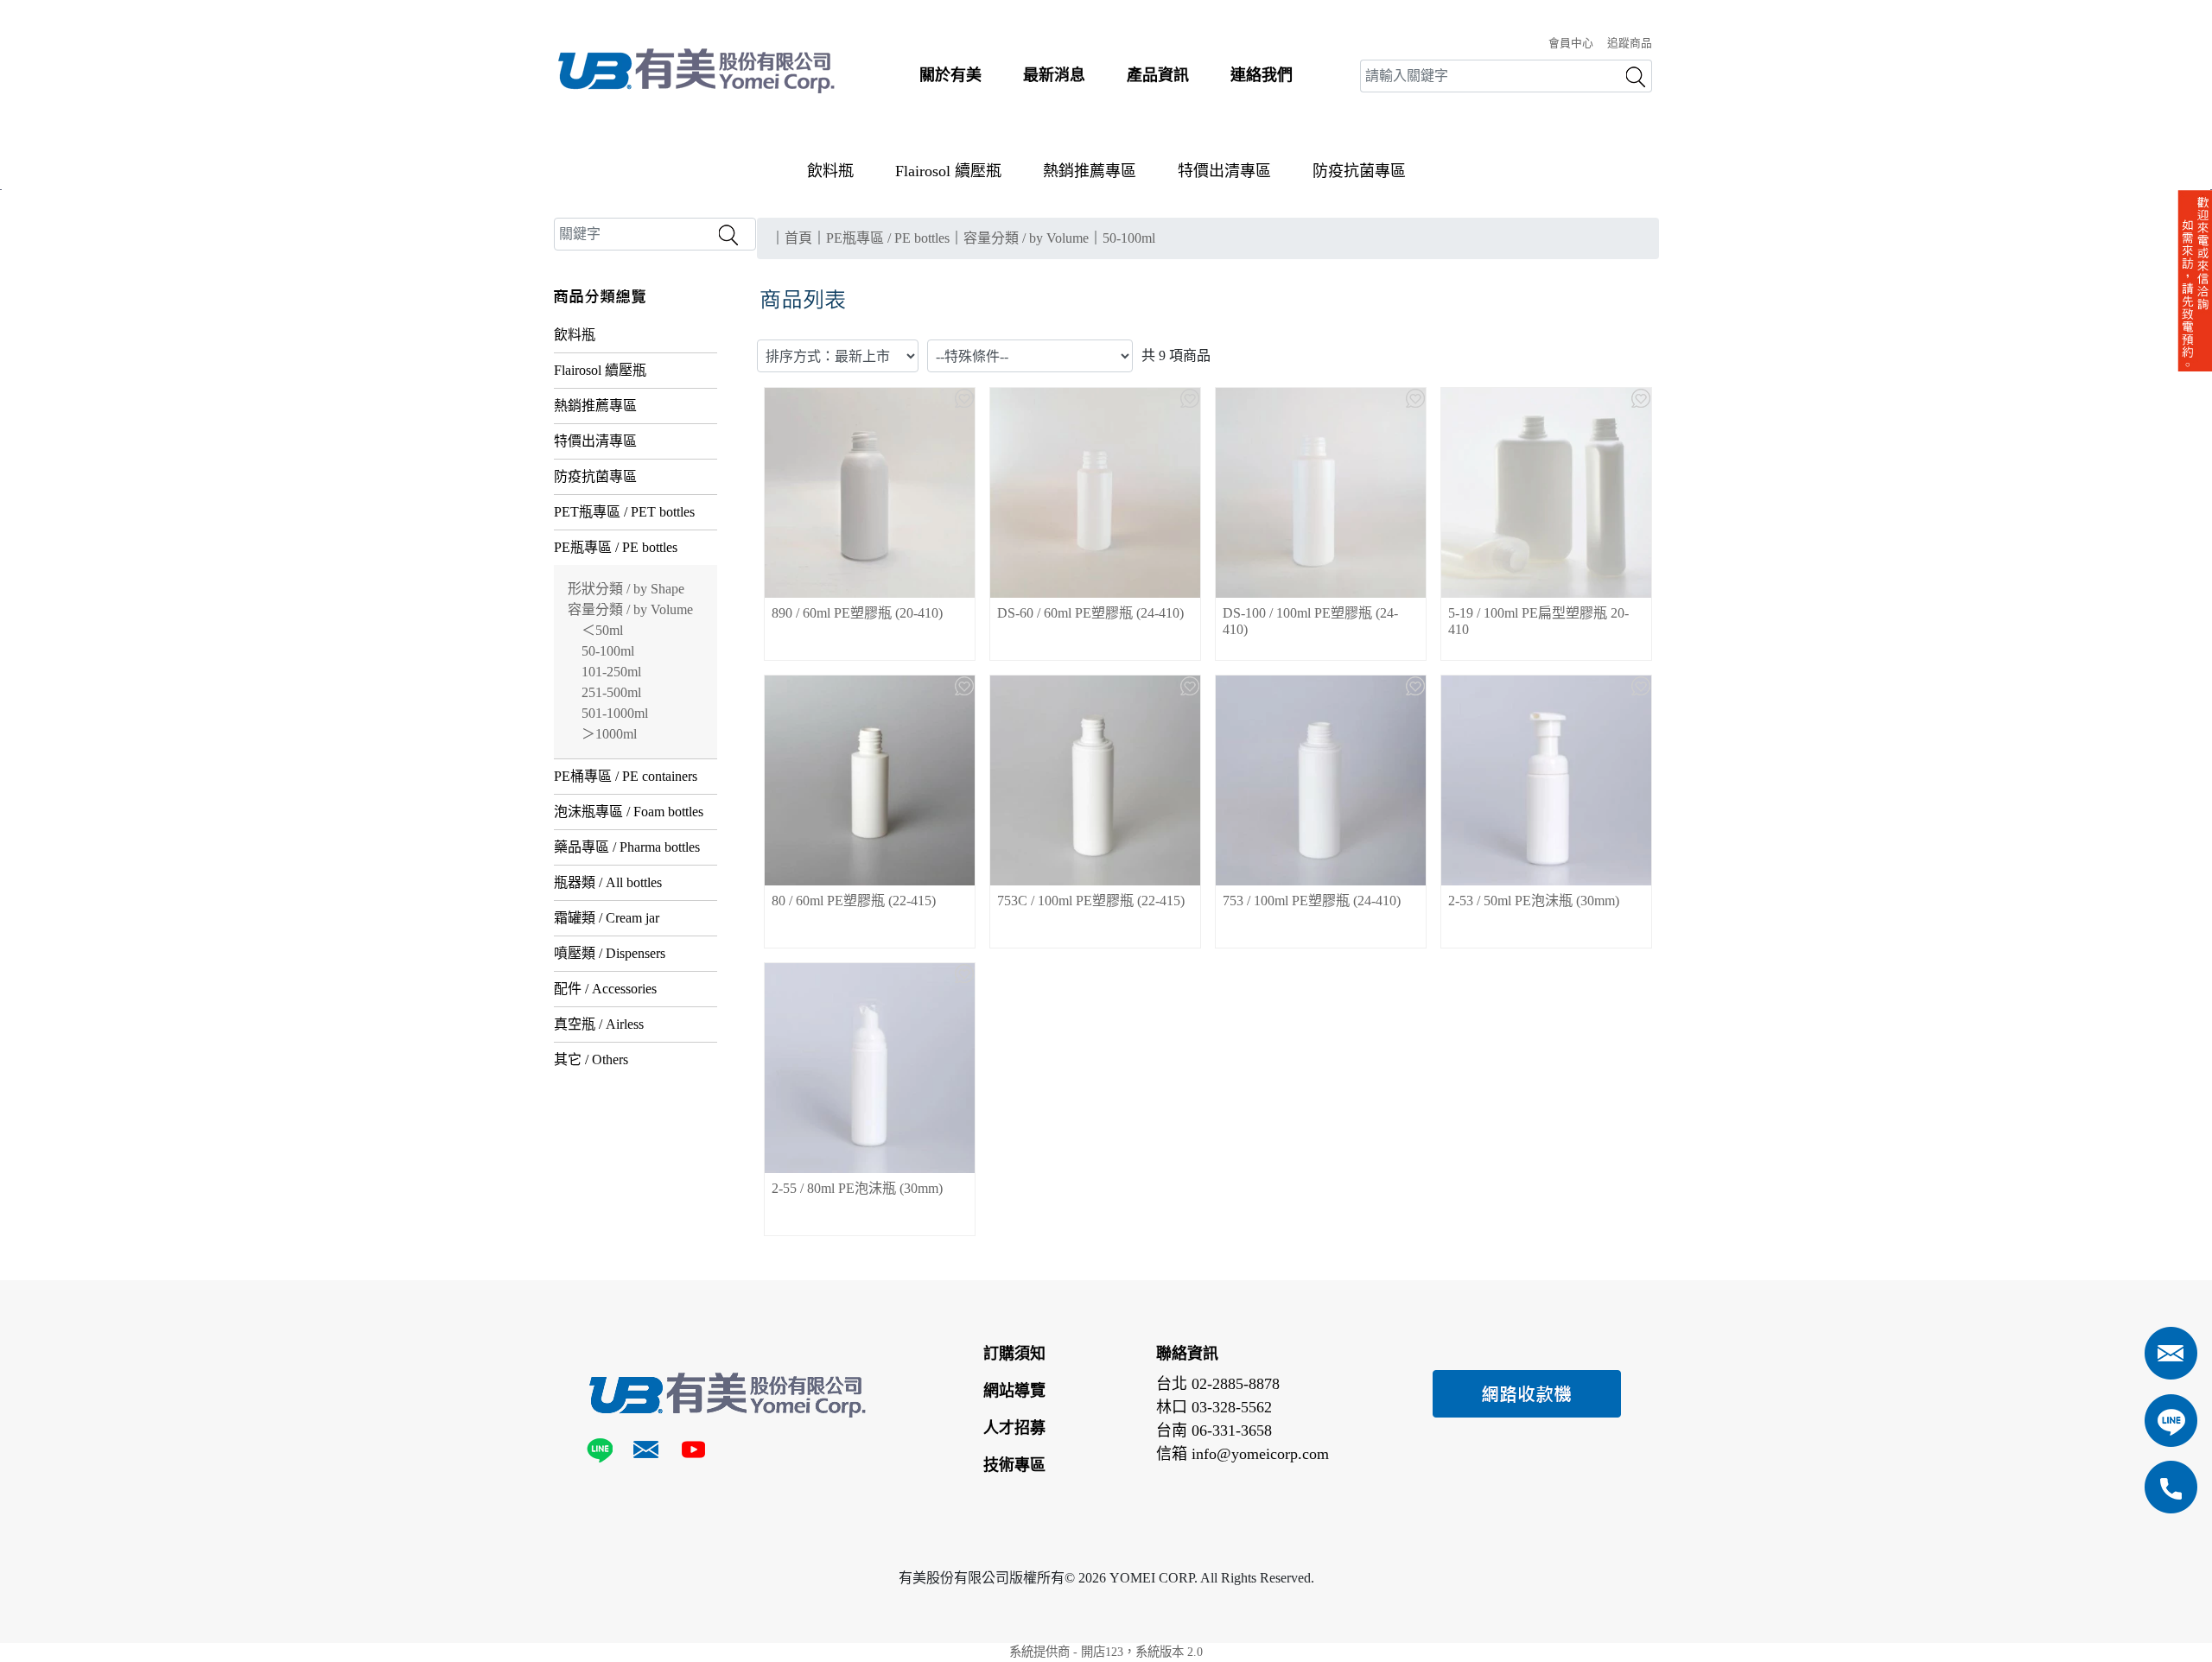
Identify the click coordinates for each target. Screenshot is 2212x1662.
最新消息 (1054, 75)
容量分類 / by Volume (630, 609)
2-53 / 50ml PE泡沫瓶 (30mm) (1534, 901)
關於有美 (950, 75)
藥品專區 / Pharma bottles (627, 847)
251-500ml (611, 692)
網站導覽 (1014, 1391)
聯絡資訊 (1187, 1354)
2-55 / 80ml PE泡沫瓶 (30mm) (857, 1188)
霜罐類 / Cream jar (607, 918)
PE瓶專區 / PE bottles (616, 547)
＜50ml (602, 630)
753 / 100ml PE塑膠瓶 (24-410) (1312, 901)
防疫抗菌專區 (1359, 171)
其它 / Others (591, 1059)
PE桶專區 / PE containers (626, 776)
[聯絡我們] (646, 1453)
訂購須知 (1014, 1354)
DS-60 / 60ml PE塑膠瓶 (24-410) (1090, 613)
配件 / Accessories (605, 989)
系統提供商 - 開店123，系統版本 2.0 (1106, 1652)
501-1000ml (615, 713)
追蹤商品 (1630, 43)
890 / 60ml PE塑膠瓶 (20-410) (857, 613)
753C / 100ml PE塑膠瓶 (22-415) (1091, 901)
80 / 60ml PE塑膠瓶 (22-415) (854, 901)
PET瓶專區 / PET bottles (624, 512)
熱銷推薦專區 (1090, 171)
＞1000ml (609, 734)
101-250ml (611, 672)
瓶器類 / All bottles (608, 882)
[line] (603, 1453)
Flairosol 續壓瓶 (948, 171)
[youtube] (693, 1453)
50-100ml (608, 651)
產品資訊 (1158, 75)
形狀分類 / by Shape (626, 589)
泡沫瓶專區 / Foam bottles (629, 812)
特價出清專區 (1224, 171)
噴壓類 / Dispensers (610, 953)
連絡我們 (1262, 75)
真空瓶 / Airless (599, 1024)
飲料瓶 (830, 171)
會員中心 (1571, 43)
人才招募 (1014, 1428)
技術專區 (1014, 1465)
